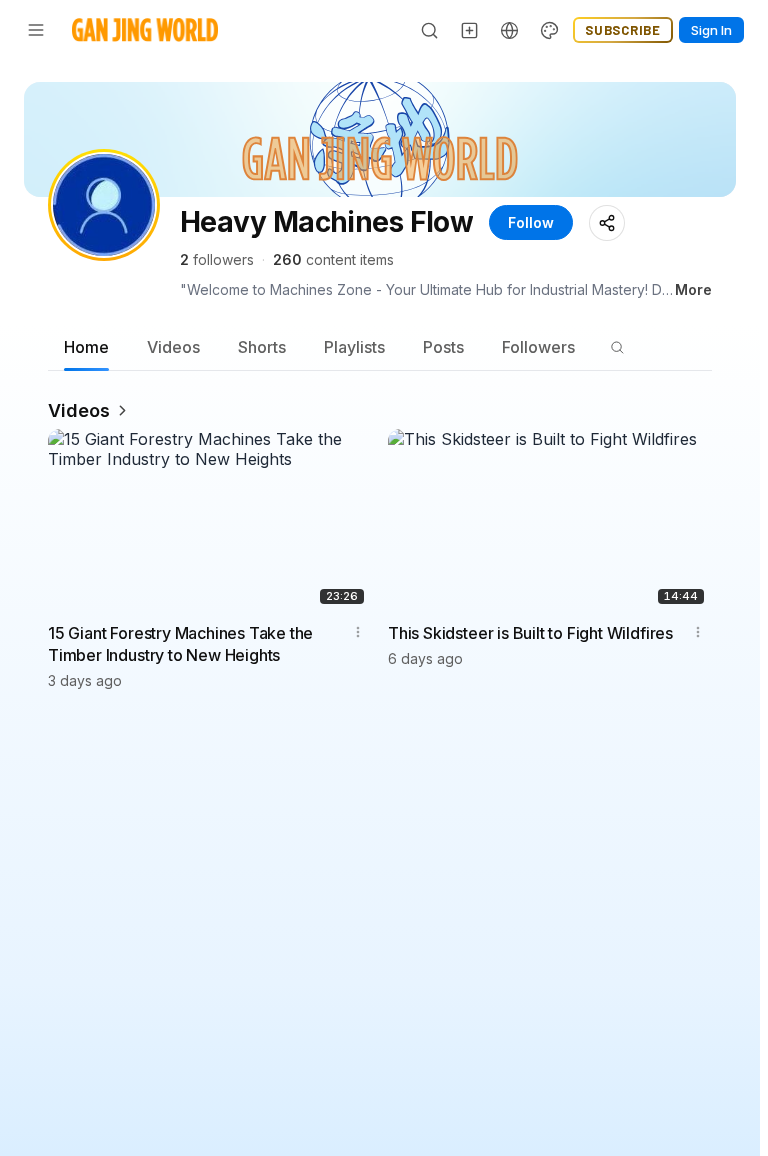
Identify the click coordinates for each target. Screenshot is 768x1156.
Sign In (711, 30)
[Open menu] (36, 30)
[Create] (470, 30)
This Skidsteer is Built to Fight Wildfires (530, 633)
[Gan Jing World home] (145, 30)
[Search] (430, 30)
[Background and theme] (550, 30)
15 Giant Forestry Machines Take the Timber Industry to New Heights (180, 644)
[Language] (510, 30)
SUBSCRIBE (623, 30)
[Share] (607, 223)
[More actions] (358, 632)
